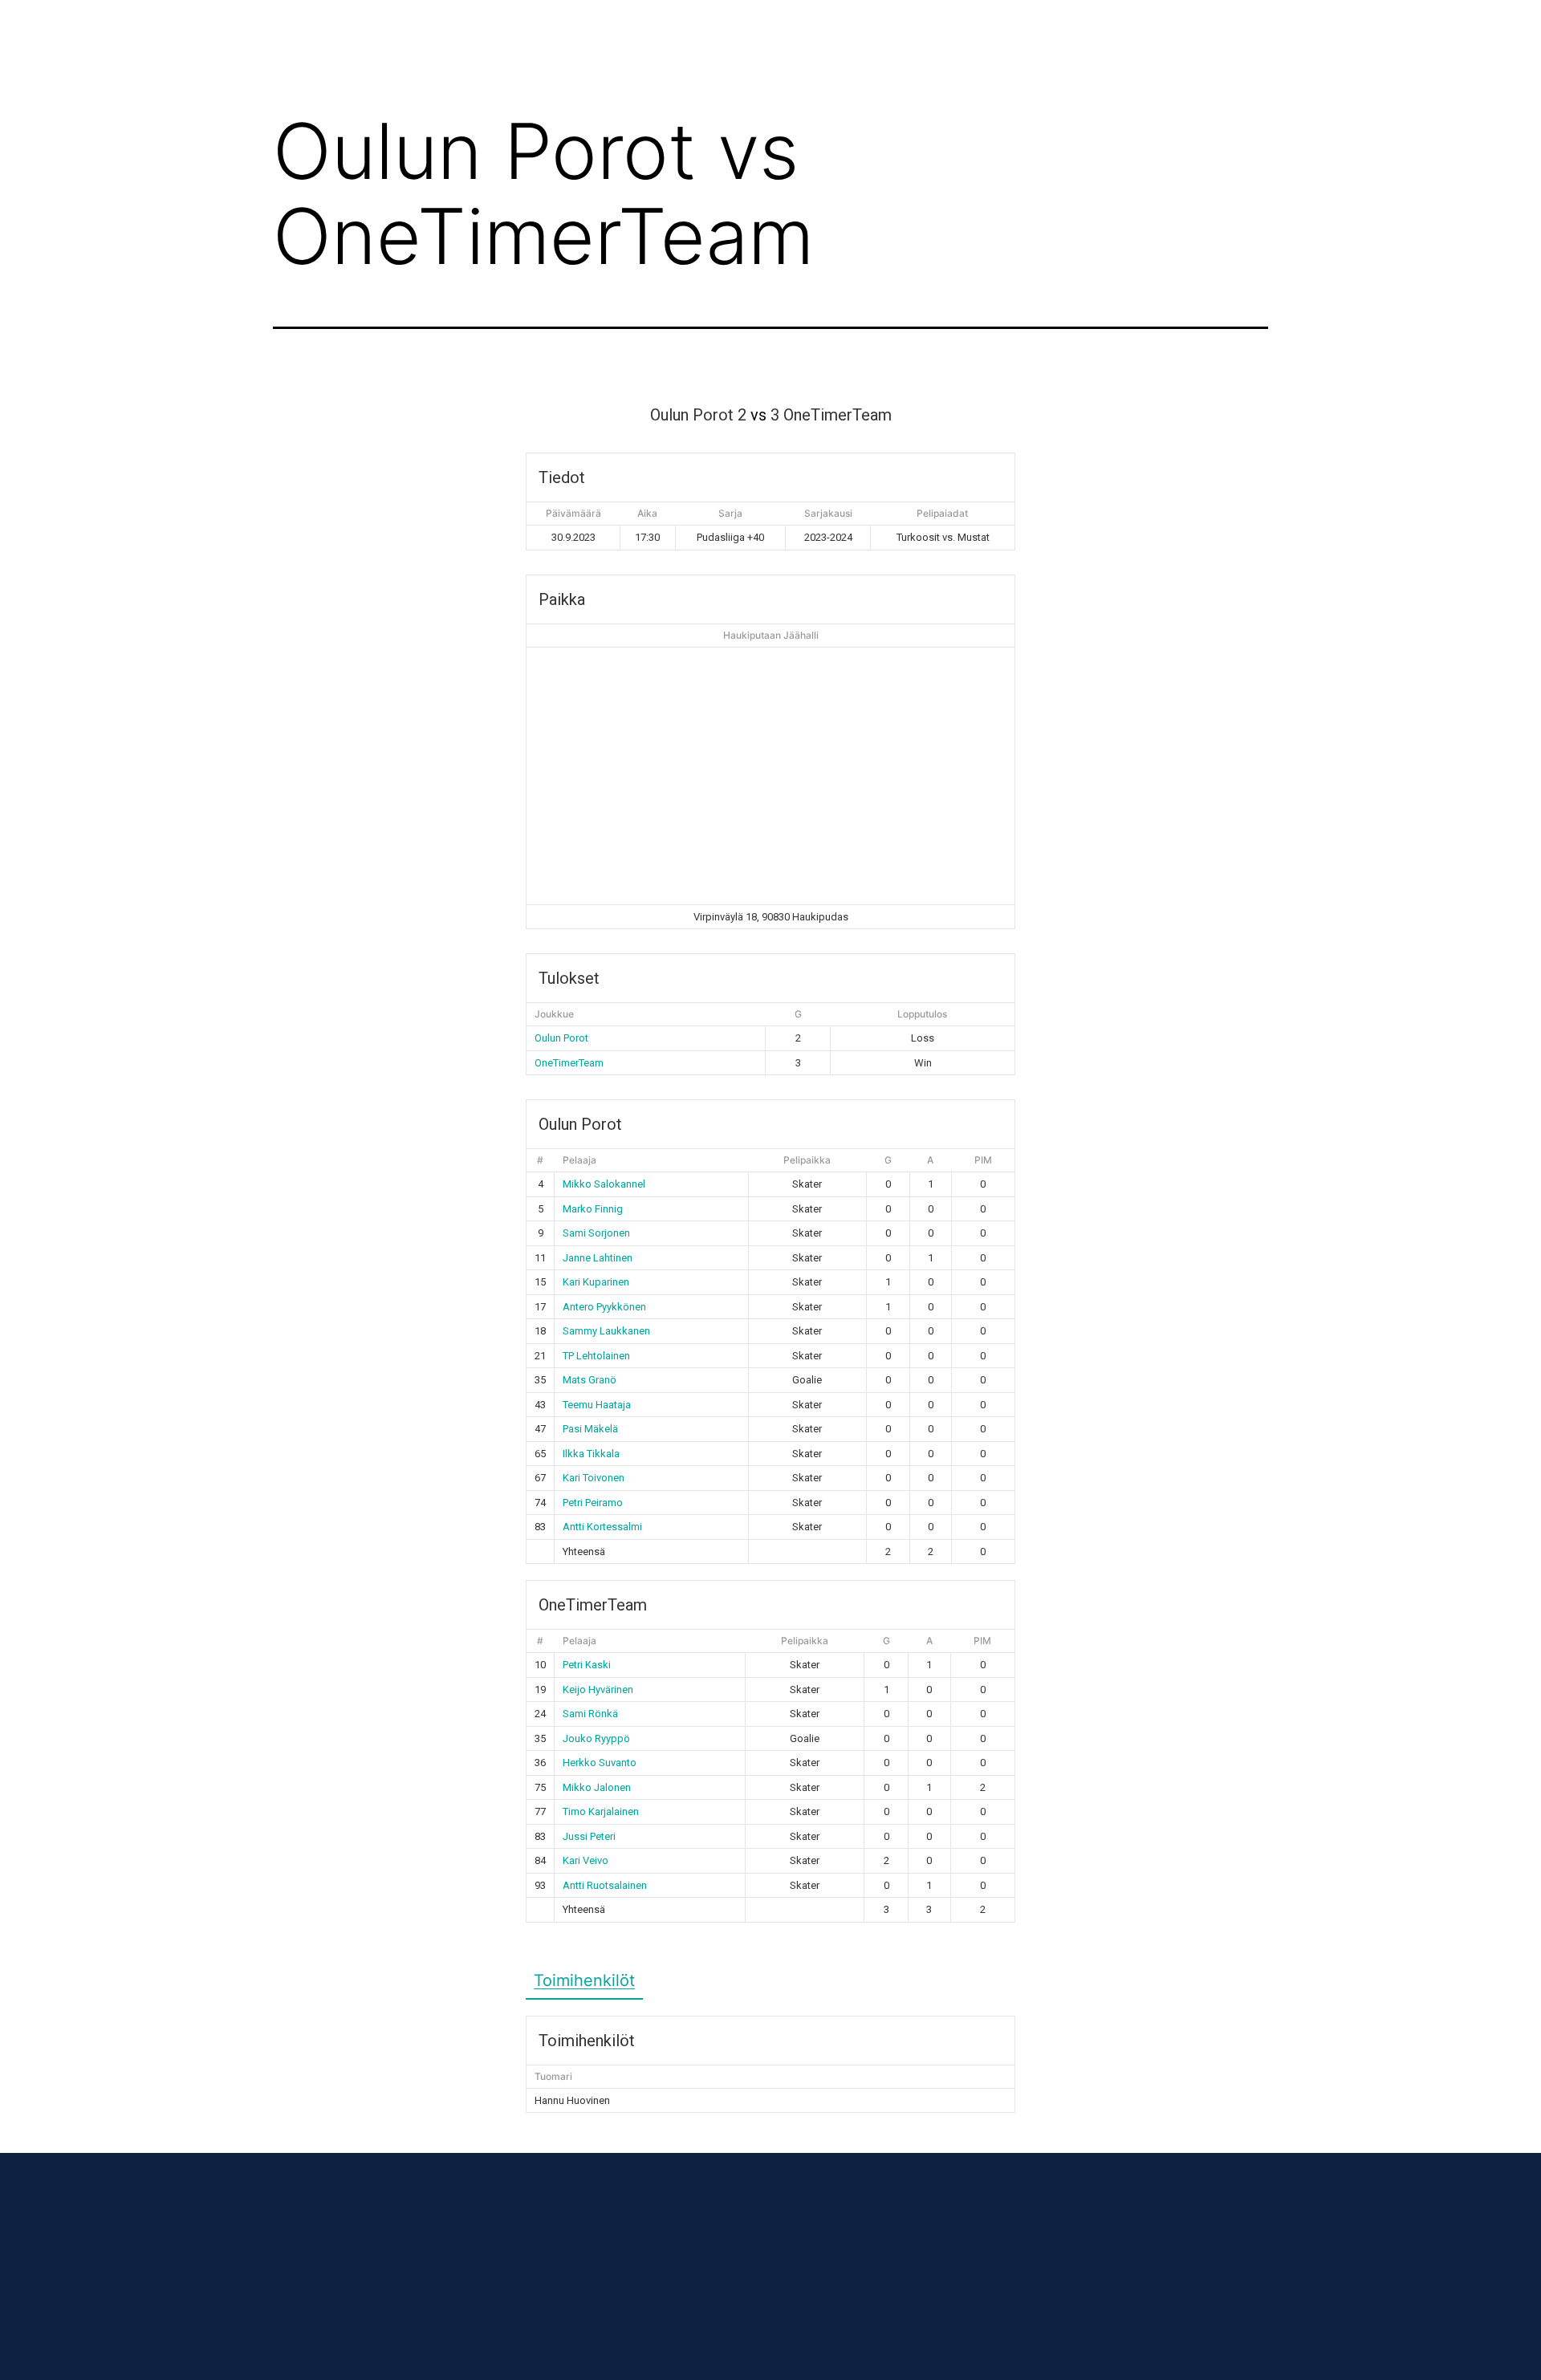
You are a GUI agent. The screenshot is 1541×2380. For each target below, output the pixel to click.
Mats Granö (590, 1380)
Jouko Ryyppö (596, 1738)
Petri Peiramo (593, 1503)
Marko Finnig (593, 1209)
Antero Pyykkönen (604, 1307)
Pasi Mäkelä (590, 1429)
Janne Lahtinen (598, 1258)
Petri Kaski (587, 1665)
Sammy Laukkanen (606, 1331)
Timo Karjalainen (601, 1811)
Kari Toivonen (594, 1478)
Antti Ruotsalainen (605, 1885)
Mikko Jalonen (597, 1787)
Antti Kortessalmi (602, 1527)
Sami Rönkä (590, 1714)
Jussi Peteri (589, 1836)
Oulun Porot (561, 1038)
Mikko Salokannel (604, 1184)
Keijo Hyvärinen (598, 1690)
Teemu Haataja (597, 1405)
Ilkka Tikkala (591, 1454)
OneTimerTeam (569, 1063)
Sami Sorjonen (596, 1233)
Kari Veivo (585, 1860)
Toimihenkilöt (584, 1980)
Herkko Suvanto (600, 1763)
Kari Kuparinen (596, 1282)
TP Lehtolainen (596, 1356)
